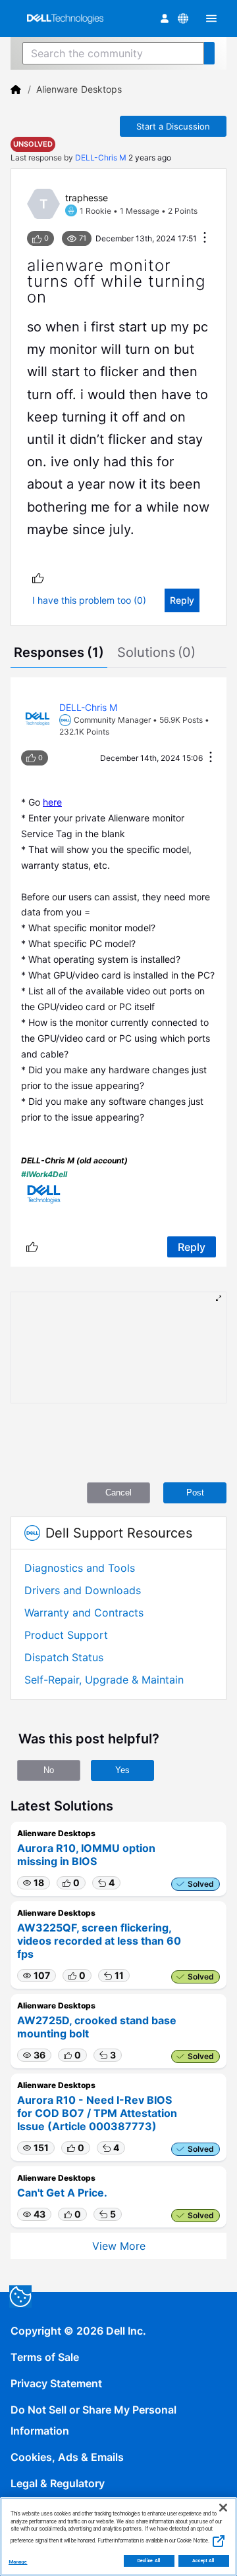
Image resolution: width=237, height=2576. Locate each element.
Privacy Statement (56, 2383)
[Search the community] (209, 53)
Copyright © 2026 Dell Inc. (78, 2331)
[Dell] (16, 89)
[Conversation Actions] (205, 238)
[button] (34, 1883)
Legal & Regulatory (58, 2483)
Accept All (204, 2561)
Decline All (149, 2561)
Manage (18, 2562)
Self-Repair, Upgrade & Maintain (104, 1680)
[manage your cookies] (20, 2297)
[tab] (59, 654)
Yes (122, 1770)
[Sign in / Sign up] (165, 18)
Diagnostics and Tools (80, 1568)
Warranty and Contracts (84, 1613)
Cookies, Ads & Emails (67, 2457)
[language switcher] (183, 18)
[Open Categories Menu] (211, 18)
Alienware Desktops (79, 89)
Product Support (66, 1635)
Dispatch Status (64, 1657)
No (49, 1770)
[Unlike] (38, 578)
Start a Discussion (173, 126)
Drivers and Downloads (83, 1590)
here (52, 802)
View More (119, 2246)
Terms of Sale (45, 2357)
